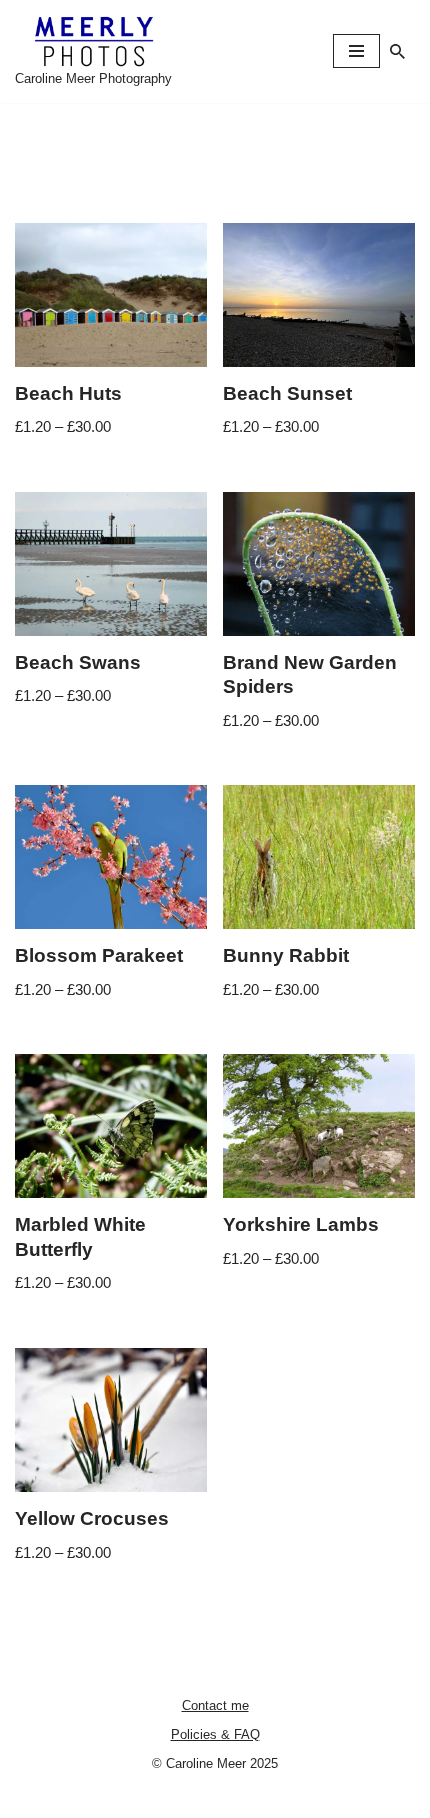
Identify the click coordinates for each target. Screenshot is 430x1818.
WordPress (280, 1797)
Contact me (215, 1705)
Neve (131, 1797)
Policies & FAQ (215, 1734)
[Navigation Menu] (356, 51)
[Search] (397, 51)
